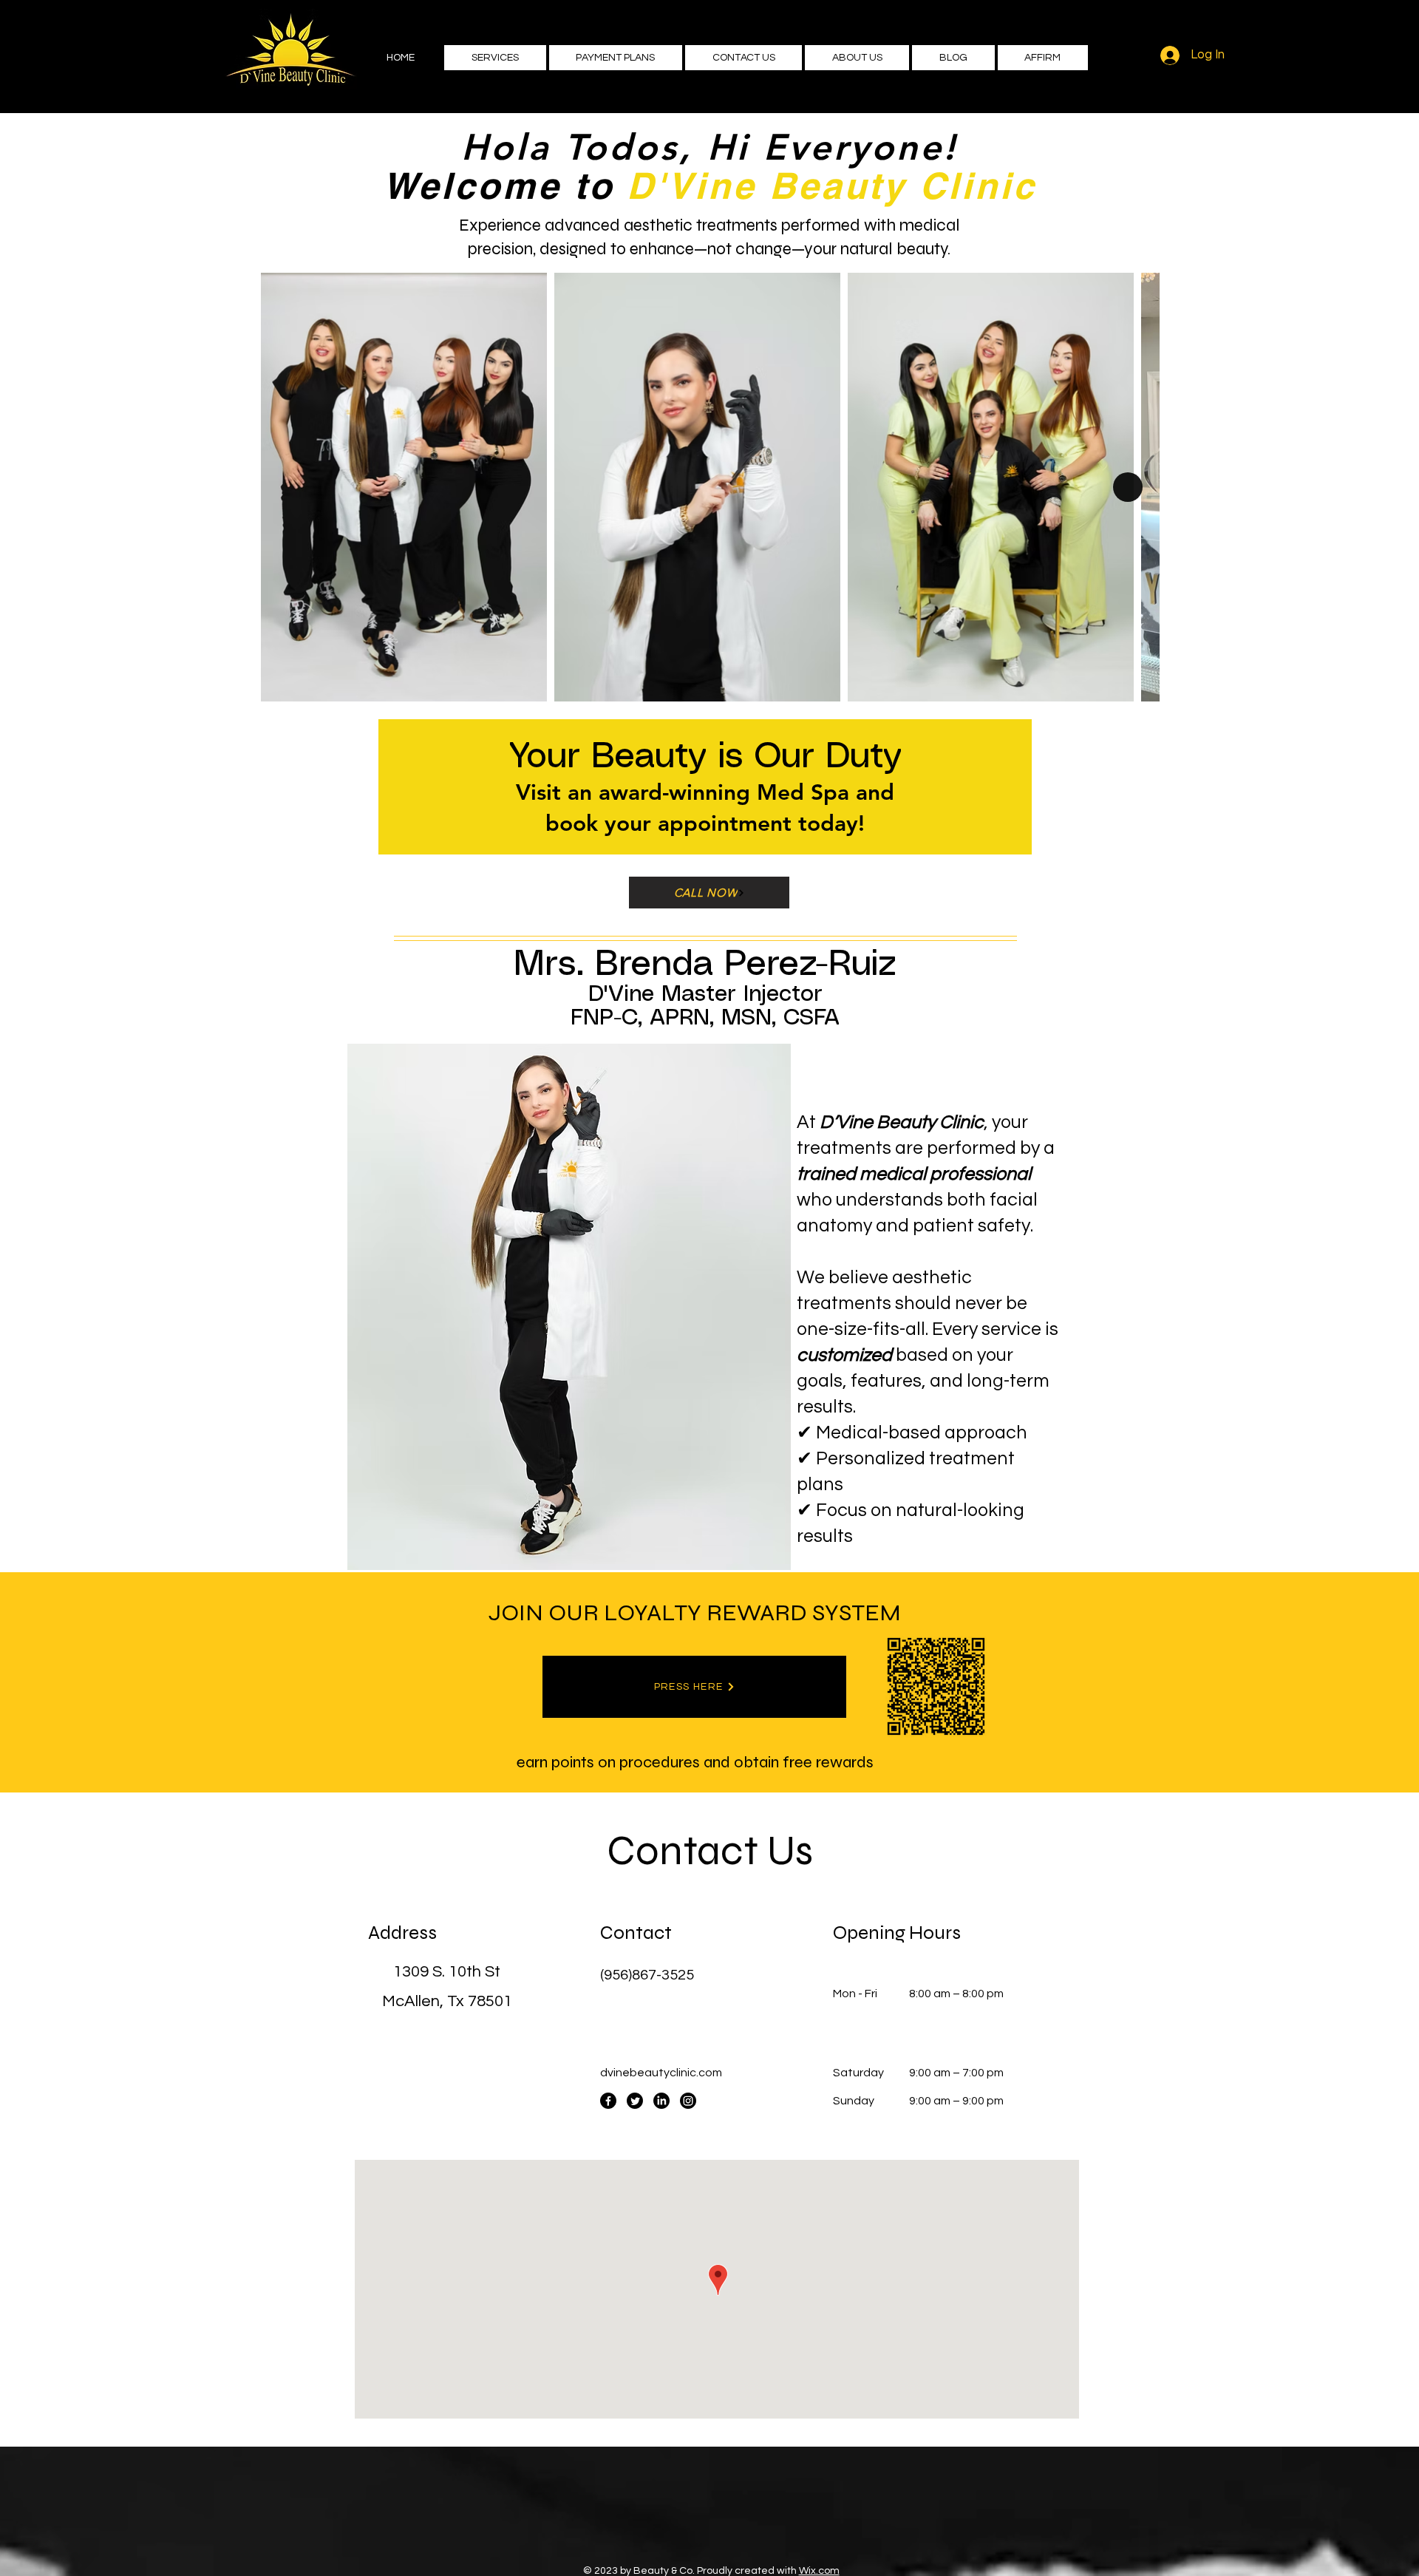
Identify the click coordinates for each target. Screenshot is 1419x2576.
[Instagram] (688, 2101)
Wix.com (819, 2571)
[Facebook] (608, 2101)
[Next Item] (1128, 487)
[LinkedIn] (661, 2101)
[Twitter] (635, 2101)
